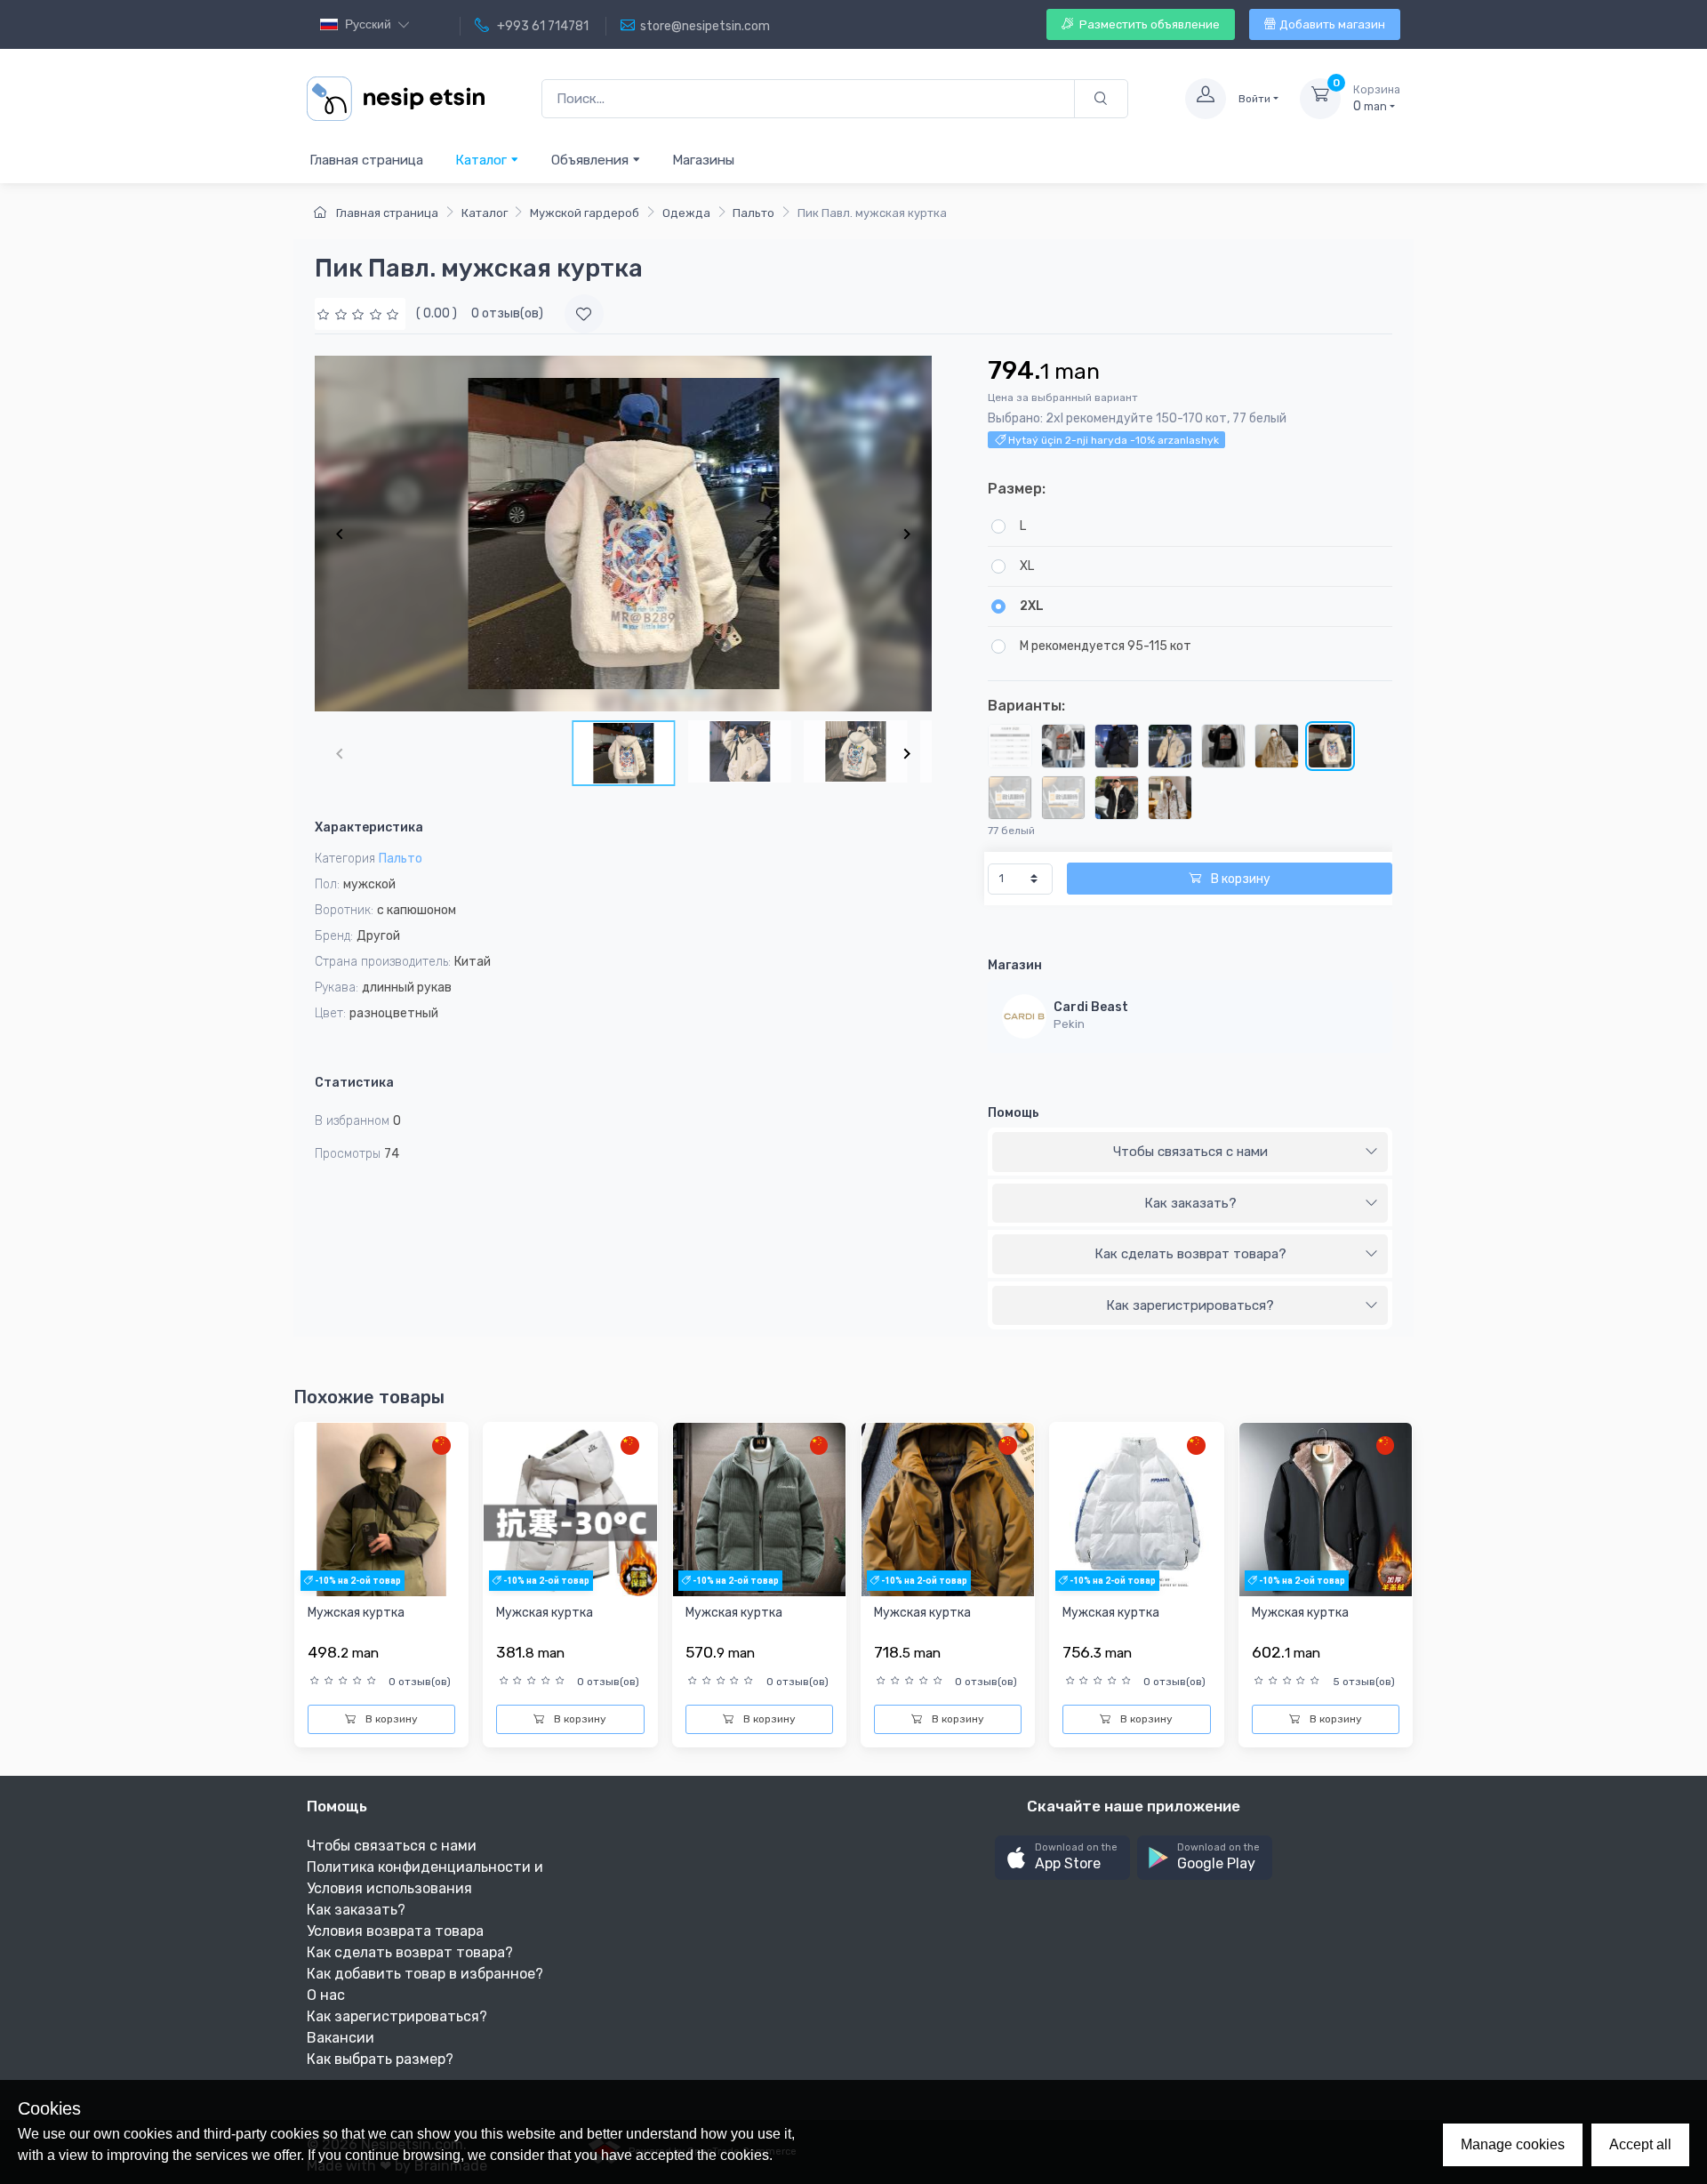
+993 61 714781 (541, 26)
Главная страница (366, 160)
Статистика (354, 1083)
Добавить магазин (1332, 24)
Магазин (1015, 965)
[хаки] (1170, 746)
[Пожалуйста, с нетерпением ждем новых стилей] (1010, 798)
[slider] (360, 313)
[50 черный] (1223, 746)
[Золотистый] (1010, 746)
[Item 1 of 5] (623, 534)
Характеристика (369, 827)
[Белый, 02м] (1170, 798)
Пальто (753, 213)
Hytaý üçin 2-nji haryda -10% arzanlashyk (1112, 440)
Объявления (592, 160)
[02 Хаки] (1277, 746)
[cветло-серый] (1063, 746)
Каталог (483, 160)
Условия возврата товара (395, 1931)
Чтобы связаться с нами (1190, 1152)
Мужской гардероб (585, 213)
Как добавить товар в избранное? (425, 1974)
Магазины (703, 160)
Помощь (1014, 1113)
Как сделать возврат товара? (1190, 1254)
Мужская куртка (356, 1613)
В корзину (1239, 879)
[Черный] (1117, 746)
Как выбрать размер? (380, 2059)
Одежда (686, 213)
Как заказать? (1190, 1203)
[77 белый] (1330, 746)
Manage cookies (1513, 2144)
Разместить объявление (1148, 24)
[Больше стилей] (1063, 798)
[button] (1062, 1858)
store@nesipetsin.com (705, 26)
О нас (326, 1995)
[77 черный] (1117, 798)
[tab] (1190, 1152)
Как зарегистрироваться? (1190, 1305)
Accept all (1640, 2144)
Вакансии (341, 2038)
